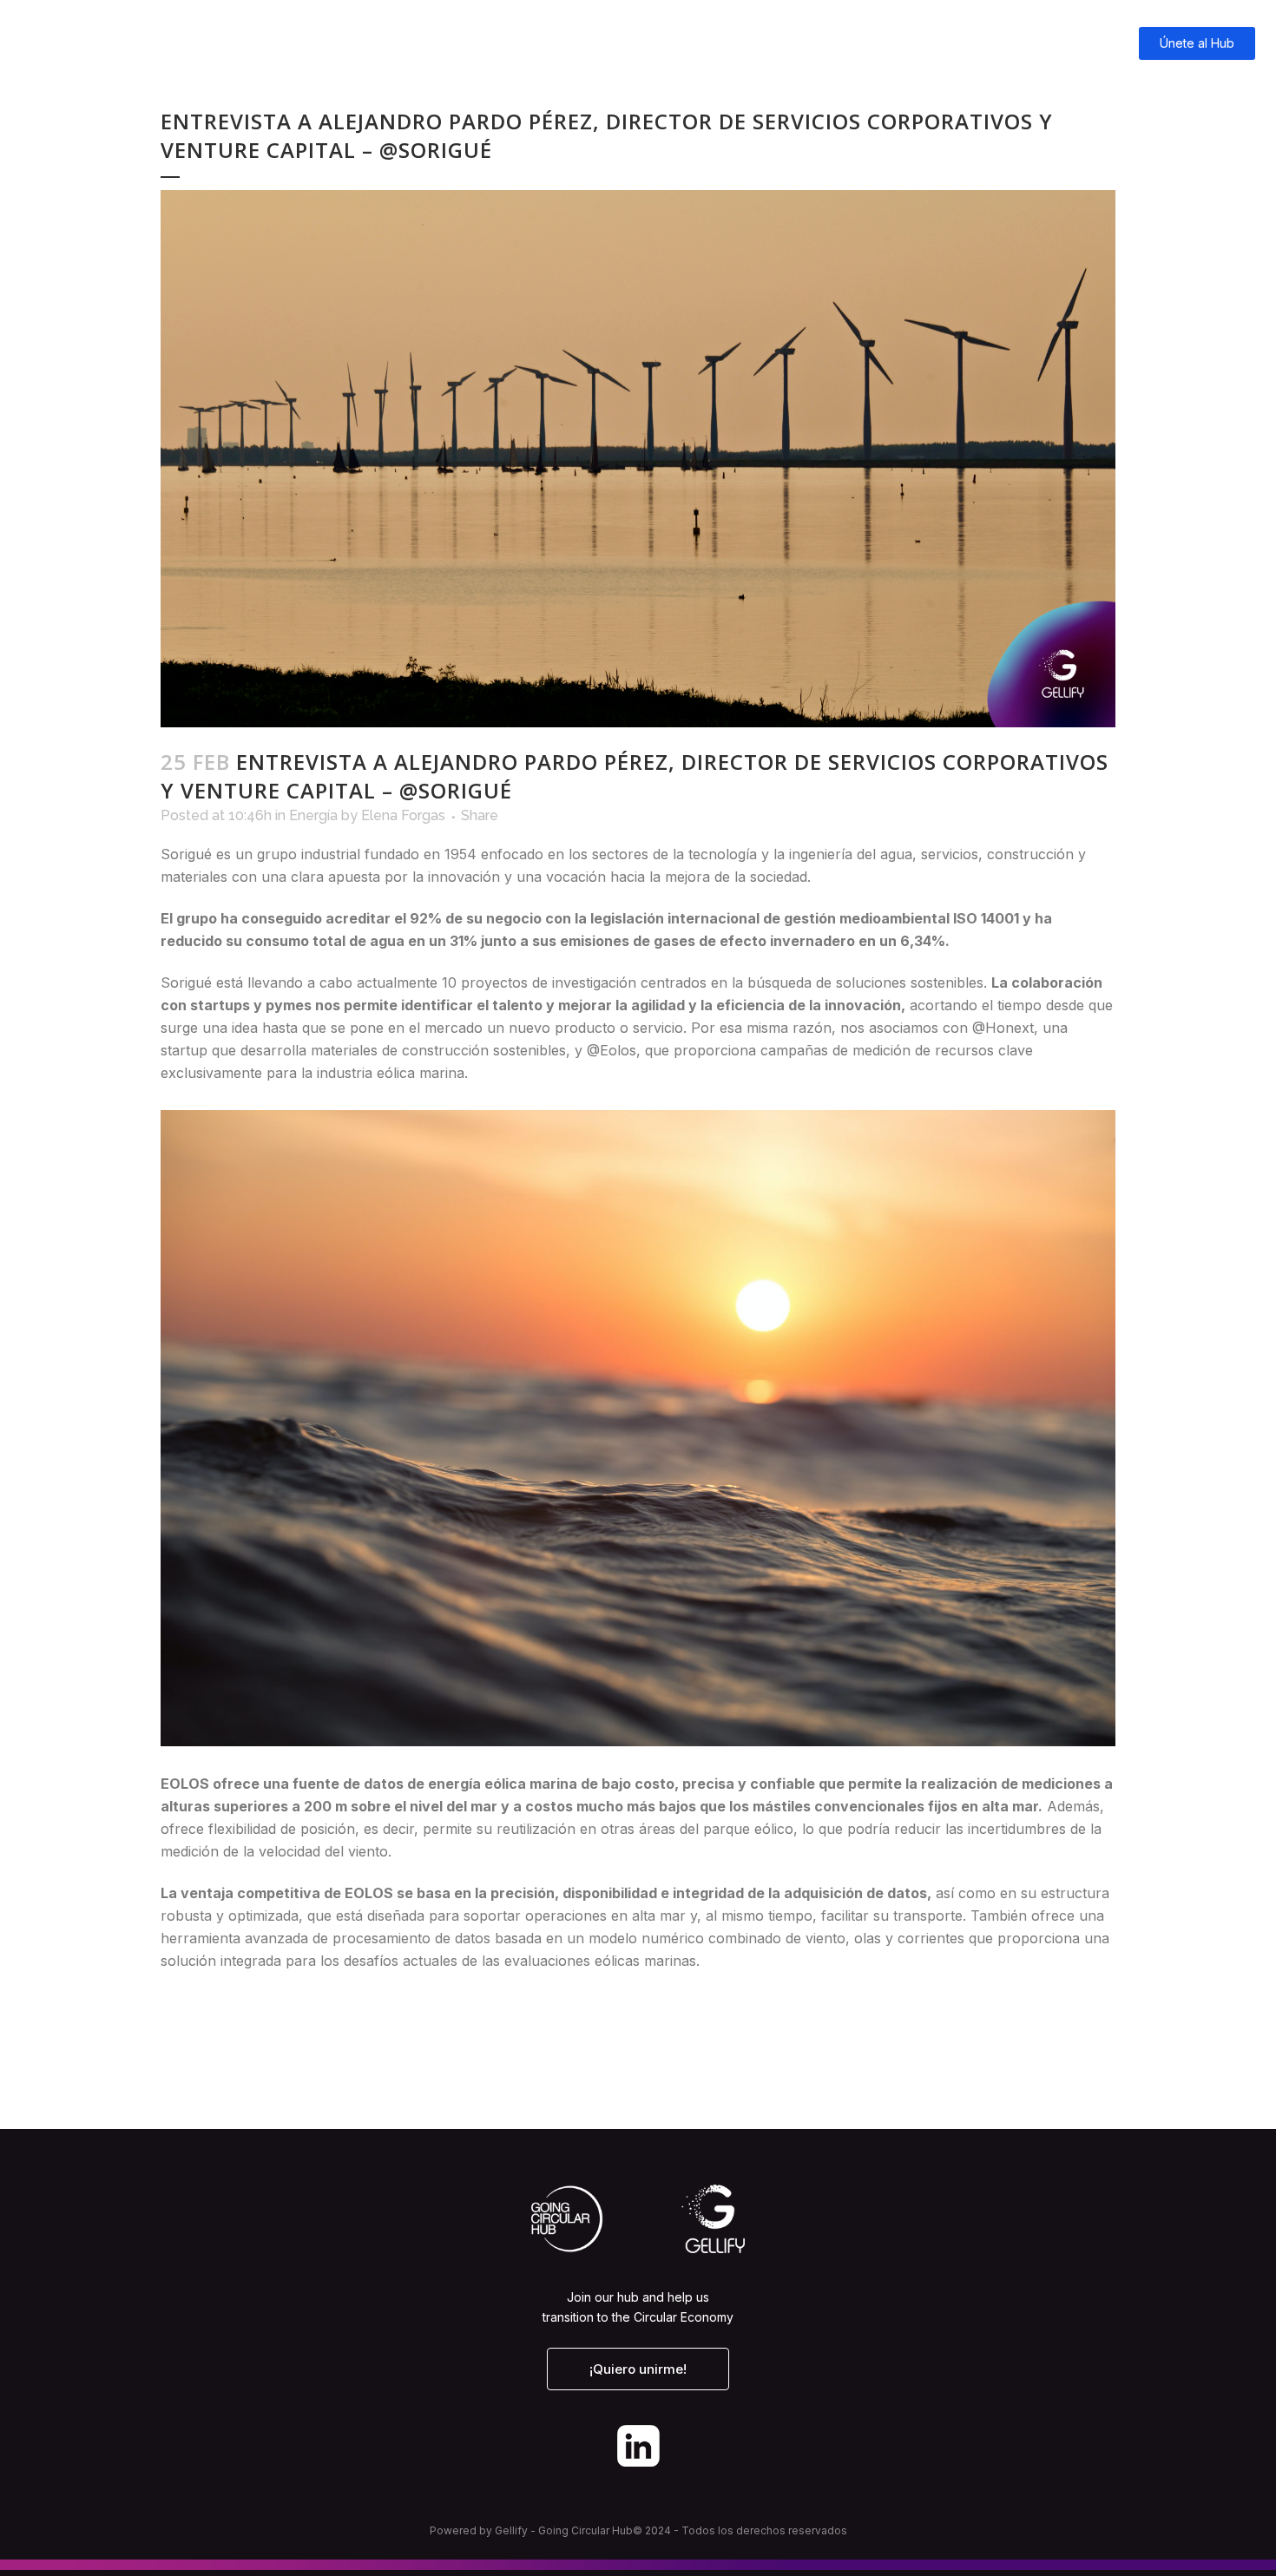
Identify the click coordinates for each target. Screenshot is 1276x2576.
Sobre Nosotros (1042, 43)
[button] (638, 2369)
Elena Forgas (403, 815)
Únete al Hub (1197, 43)
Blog (896, 43)
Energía (313, 815)
